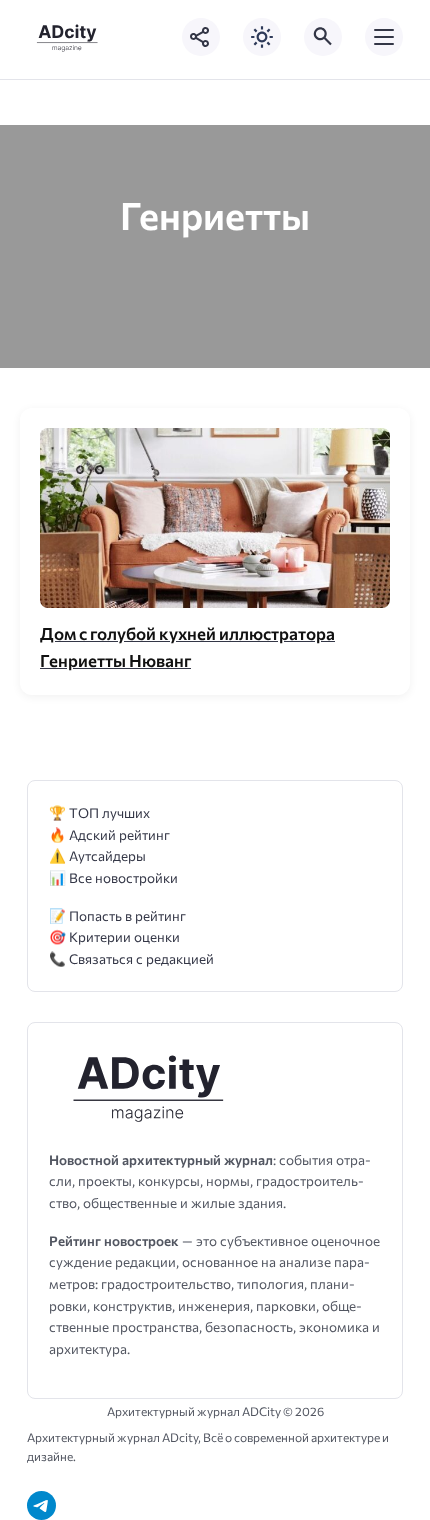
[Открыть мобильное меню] (384, 37)
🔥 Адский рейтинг (109, 834)
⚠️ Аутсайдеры (97, 855)
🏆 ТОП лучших (99, 812)
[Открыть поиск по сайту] (323, 37)
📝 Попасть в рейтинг (117, 915)
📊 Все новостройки (113, 877)
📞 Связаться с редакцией (131, 958)
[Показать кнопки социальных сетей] (201, 37)
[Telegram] (41, 1505)
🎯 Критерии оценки (114, 936)
